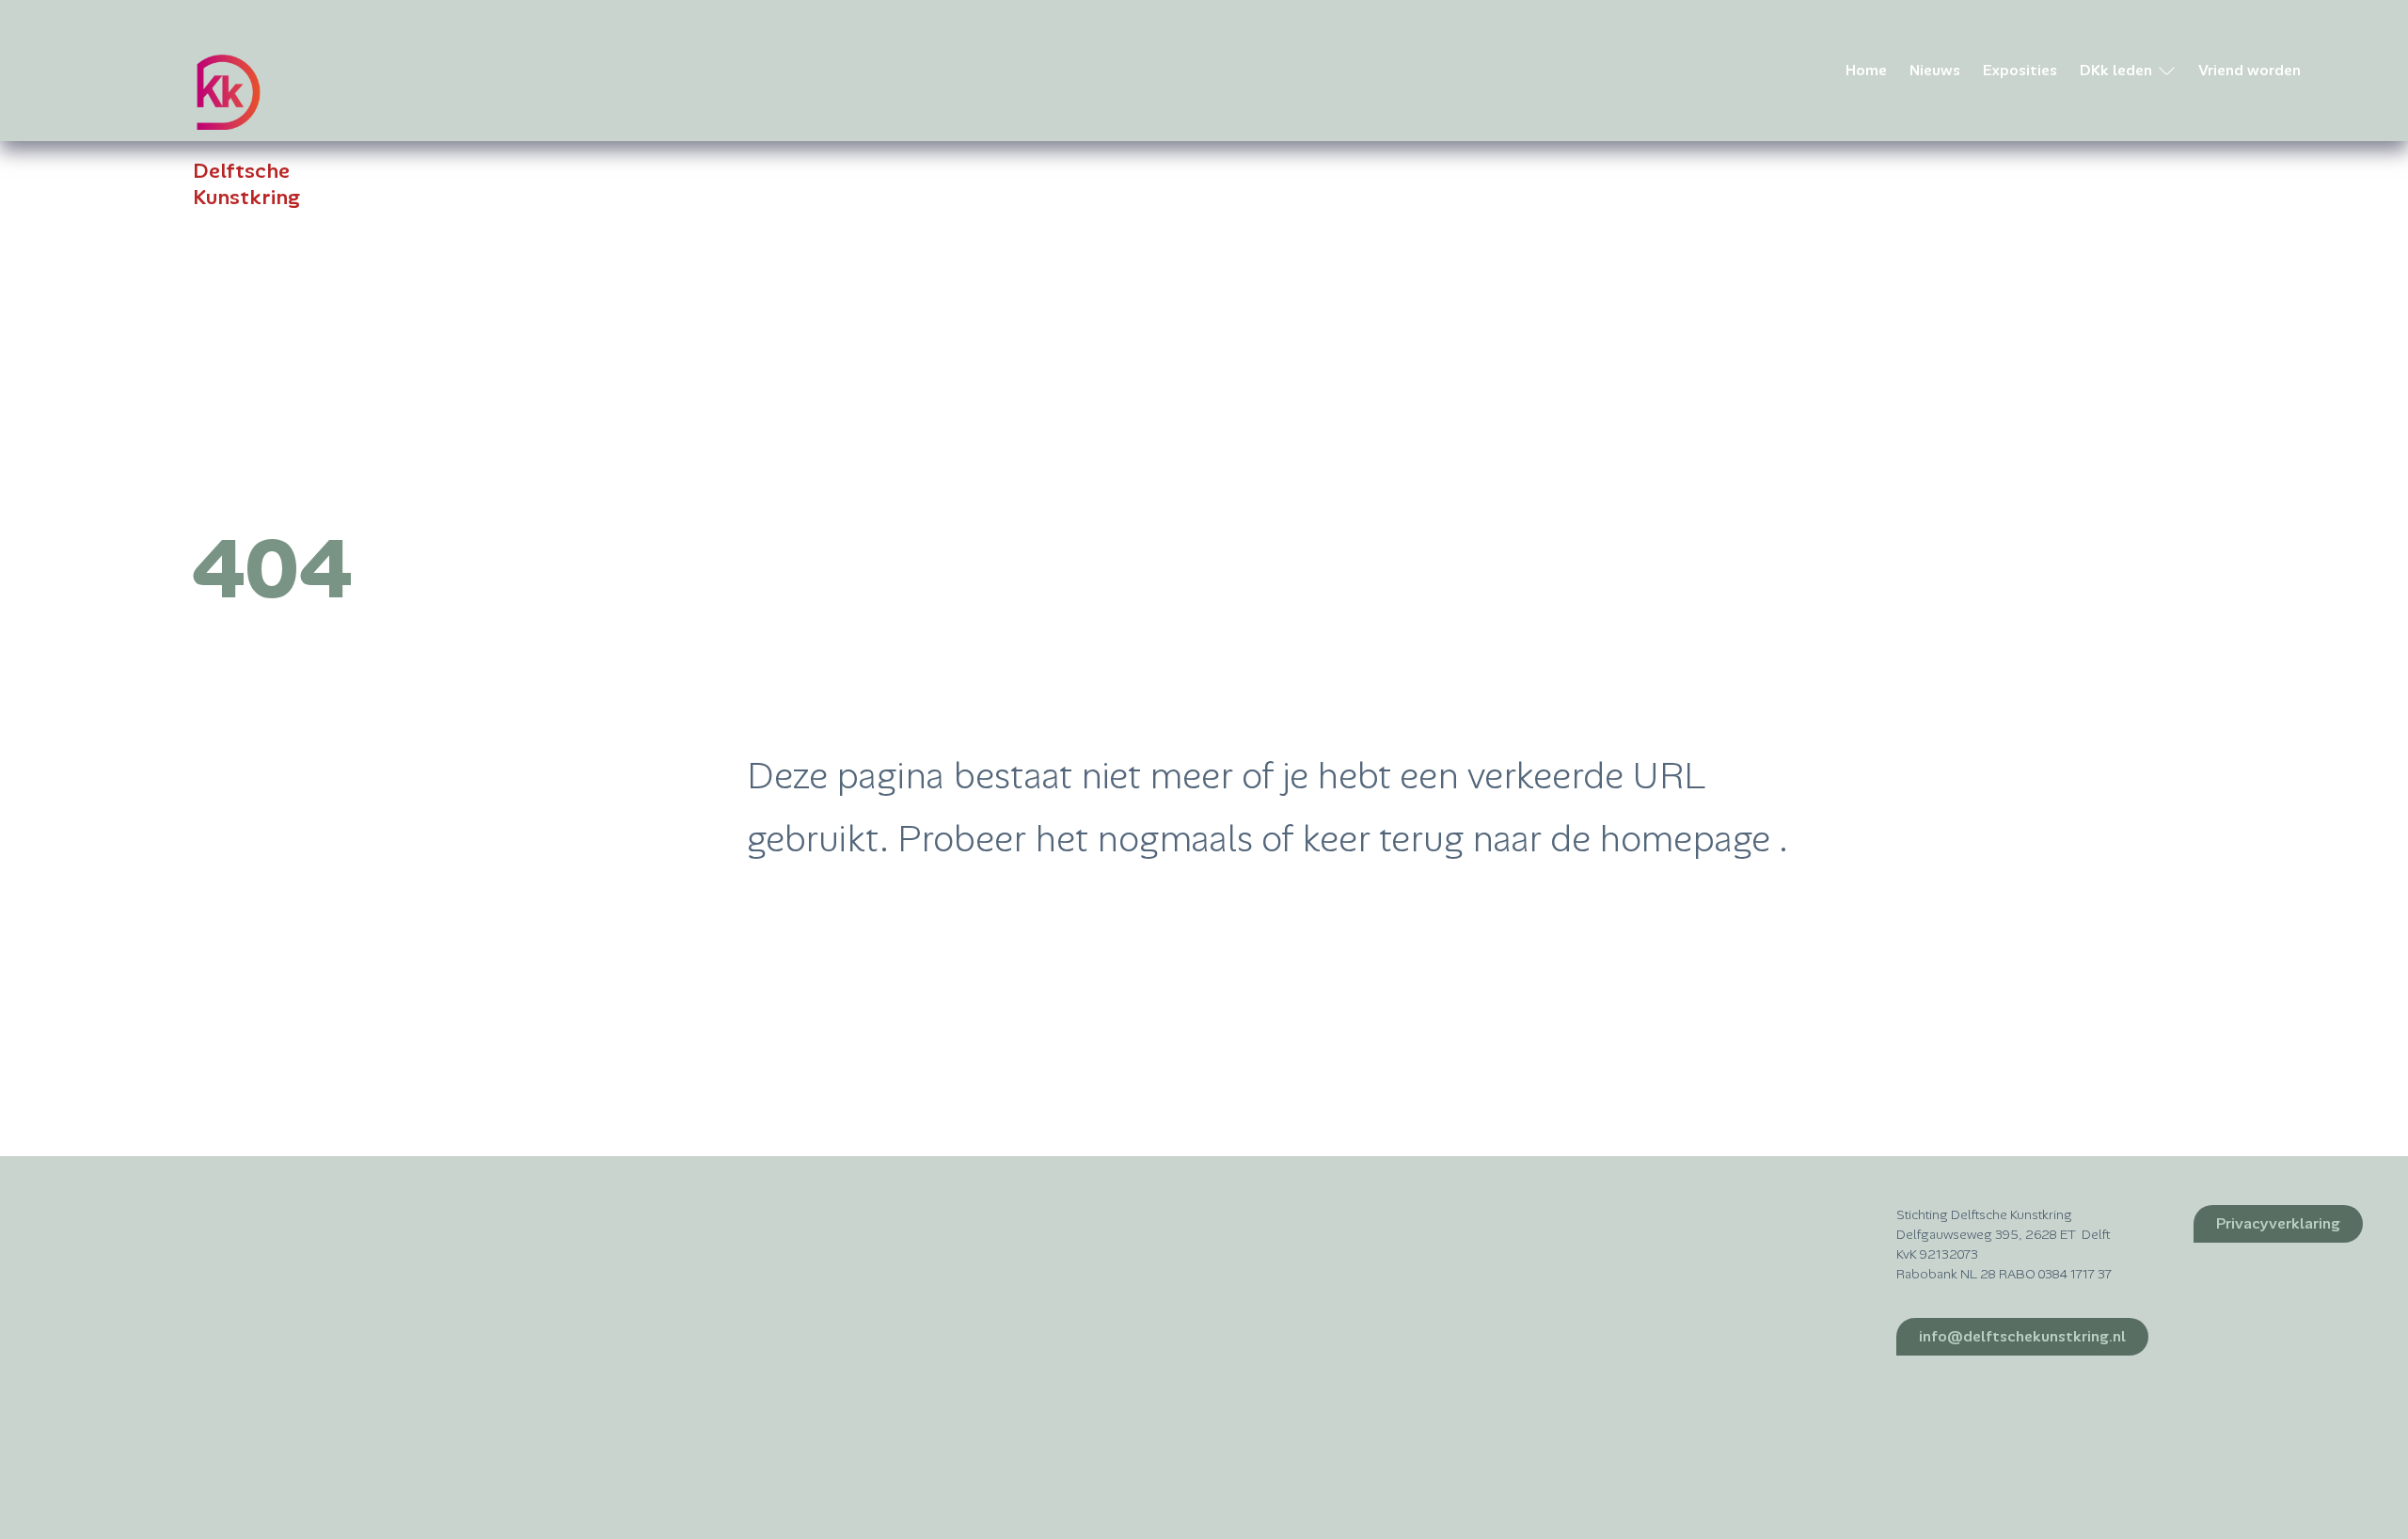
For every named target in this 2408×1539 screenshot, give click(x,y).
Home (1866, 70)
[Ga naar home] (228, 92)
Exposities (2020, 70)
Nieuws (1935, 70)
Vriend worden (2250, 70)
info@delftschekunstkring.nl (2022, 1336)
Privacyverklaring (2278, 1223)
